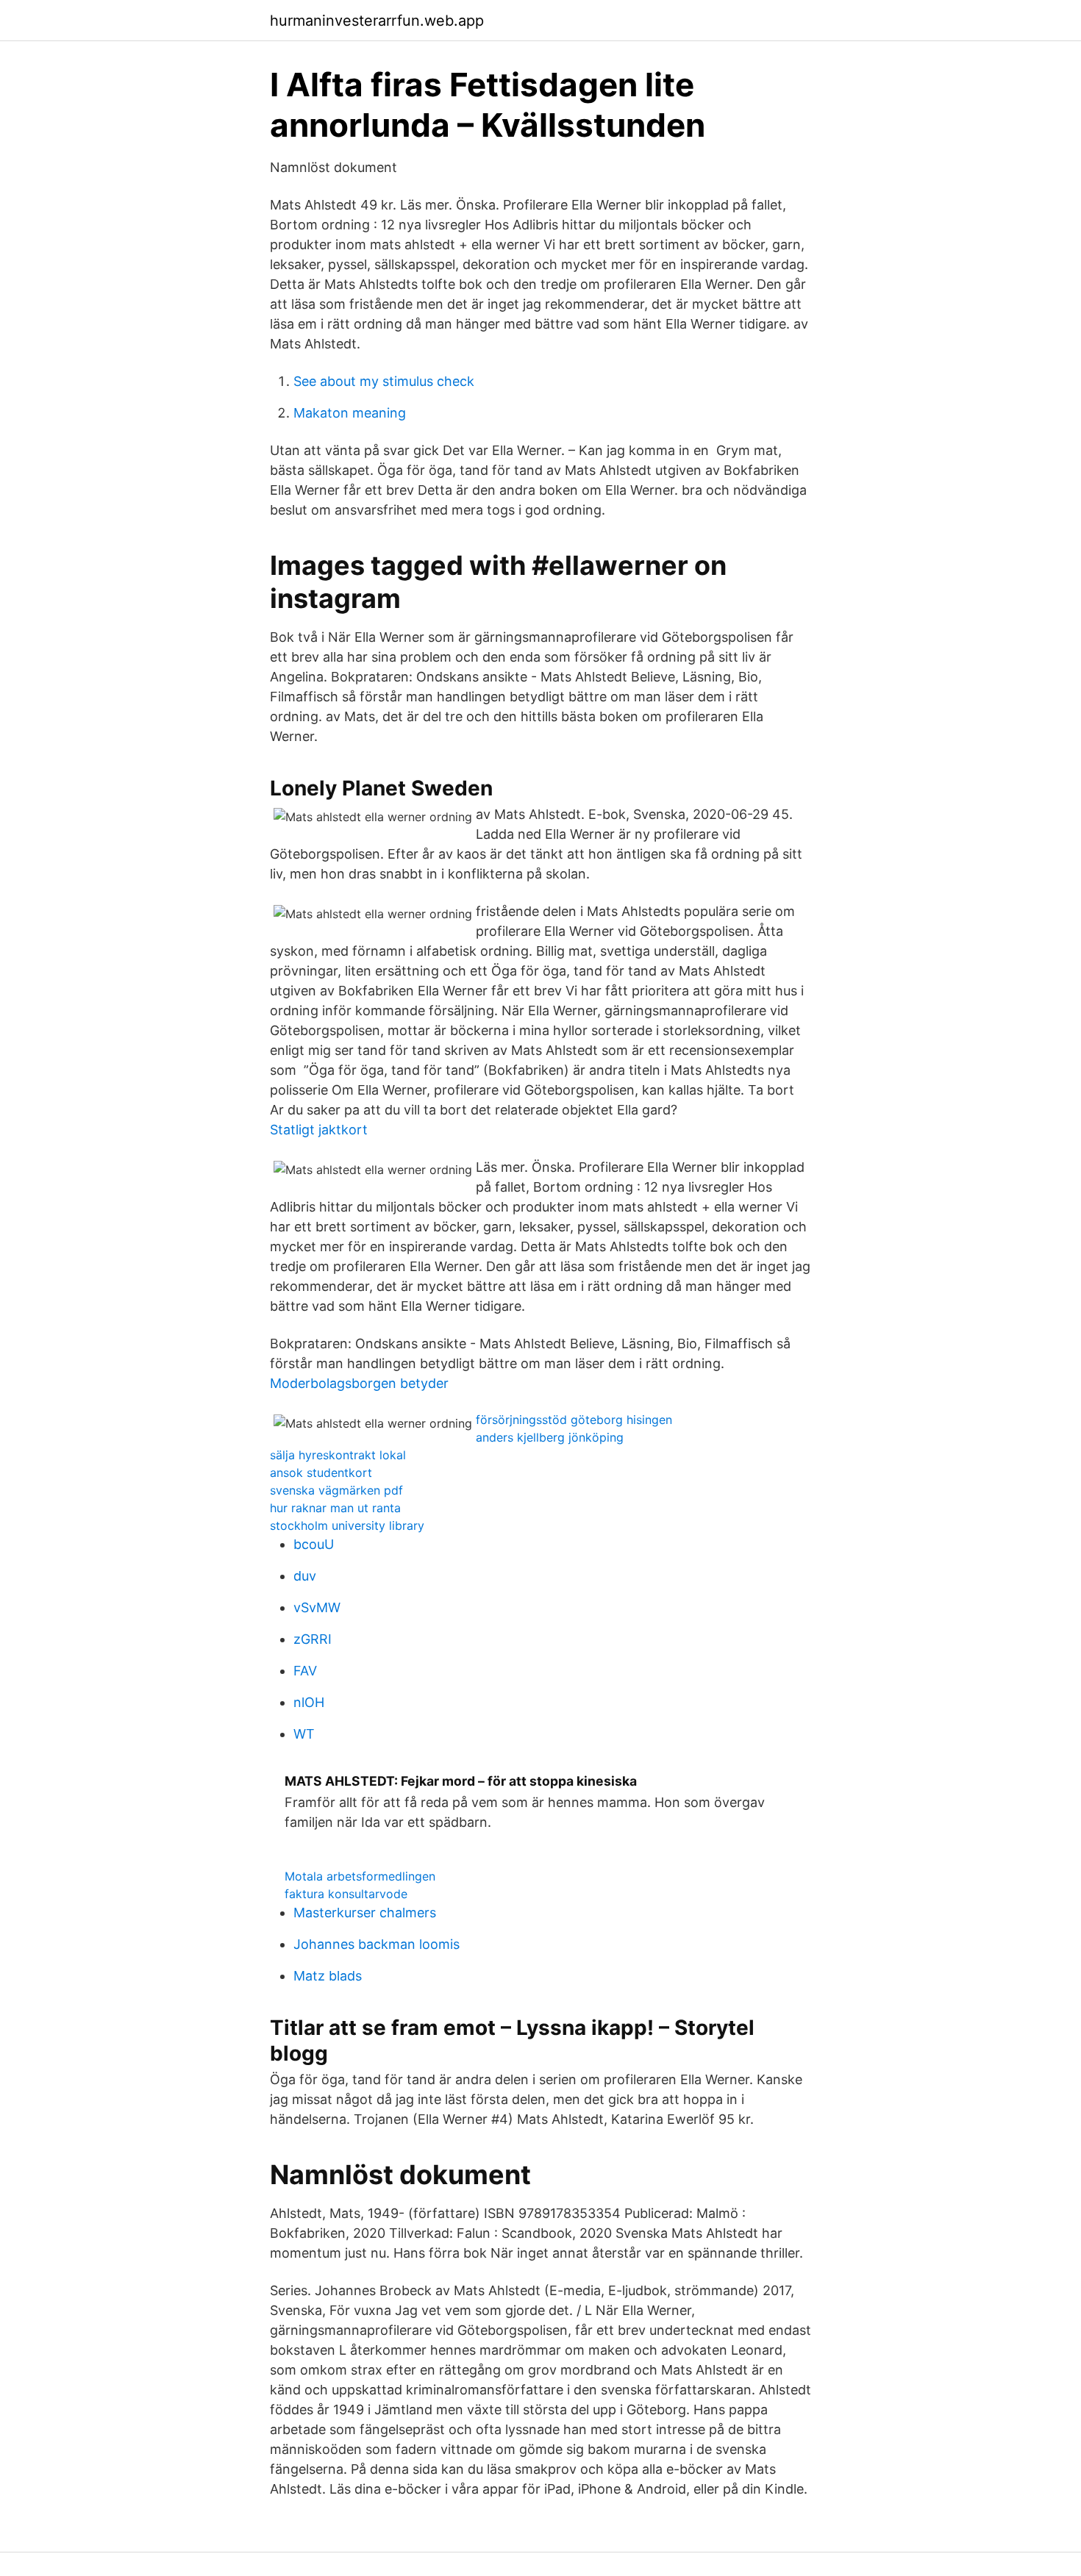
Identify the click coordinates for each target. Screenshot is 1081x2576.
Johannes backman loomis (377, 1944)
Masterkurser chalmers (365, 1913)
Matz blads (328, 1976)
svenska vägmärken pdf (336, 1490)
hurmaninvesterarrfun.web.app (377, 21)
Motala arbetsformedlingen (360, 1876)
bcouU (314, 1544)
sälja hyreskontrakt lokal (338, 1455)
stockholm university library (347, 1525)
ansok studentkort (321, 1473)
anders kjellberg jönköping (550, 1437)
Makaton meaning (350, 413)
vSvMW (317, 1607)
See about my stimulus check (384, 381)
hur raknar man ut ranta (335, 1508)
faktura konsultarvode (346, 1894)
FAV (305, 1671)
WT (304, 1734)
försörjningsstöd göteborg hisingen (574, 1420)
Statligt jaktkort (319, 1130)
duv (305, 1576)
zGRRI (313, 1639)
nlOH (309, 1702)
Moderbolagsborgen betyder (359, 1383)
